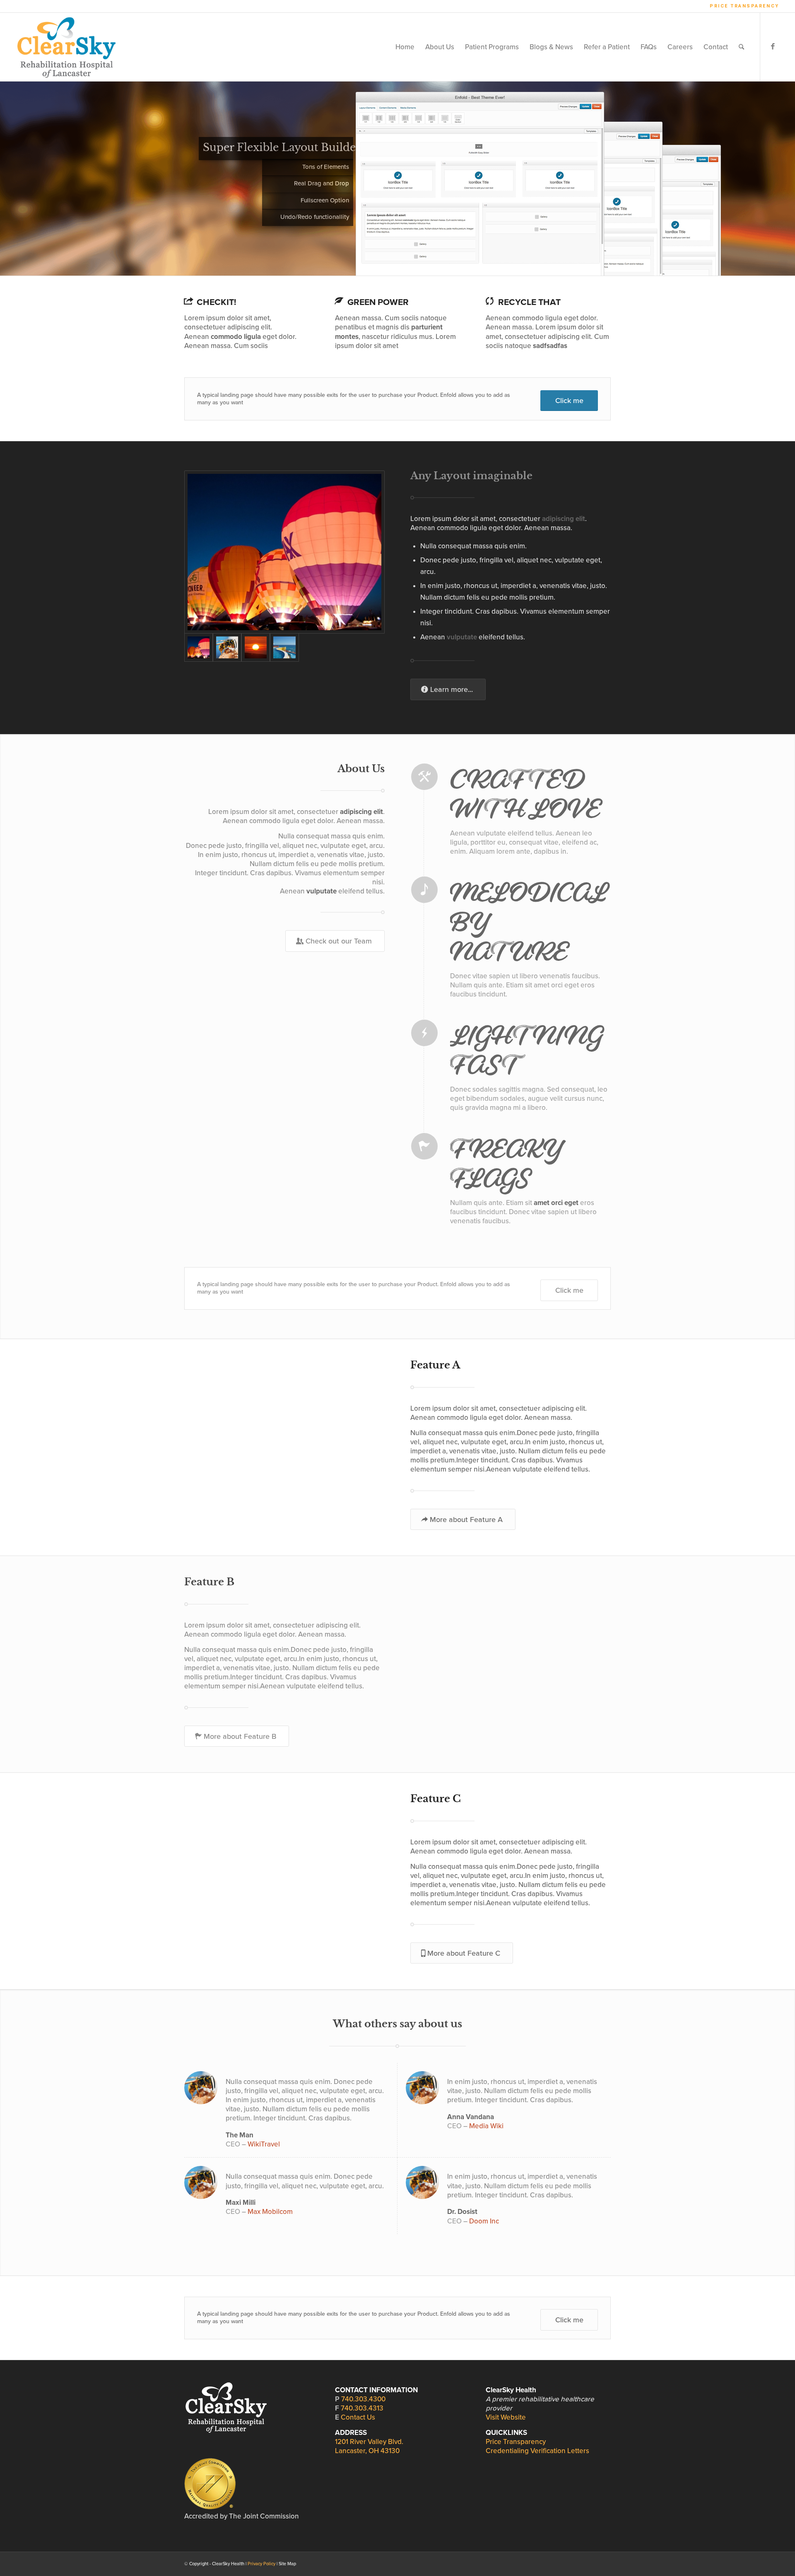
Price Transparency (744, 6)
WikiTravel (264, 2144)
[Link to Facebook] (773, 47)
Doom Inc (484, 2221)
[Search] (741, 47)
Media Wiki (486, 2126)
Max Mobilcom (270, 2212)
